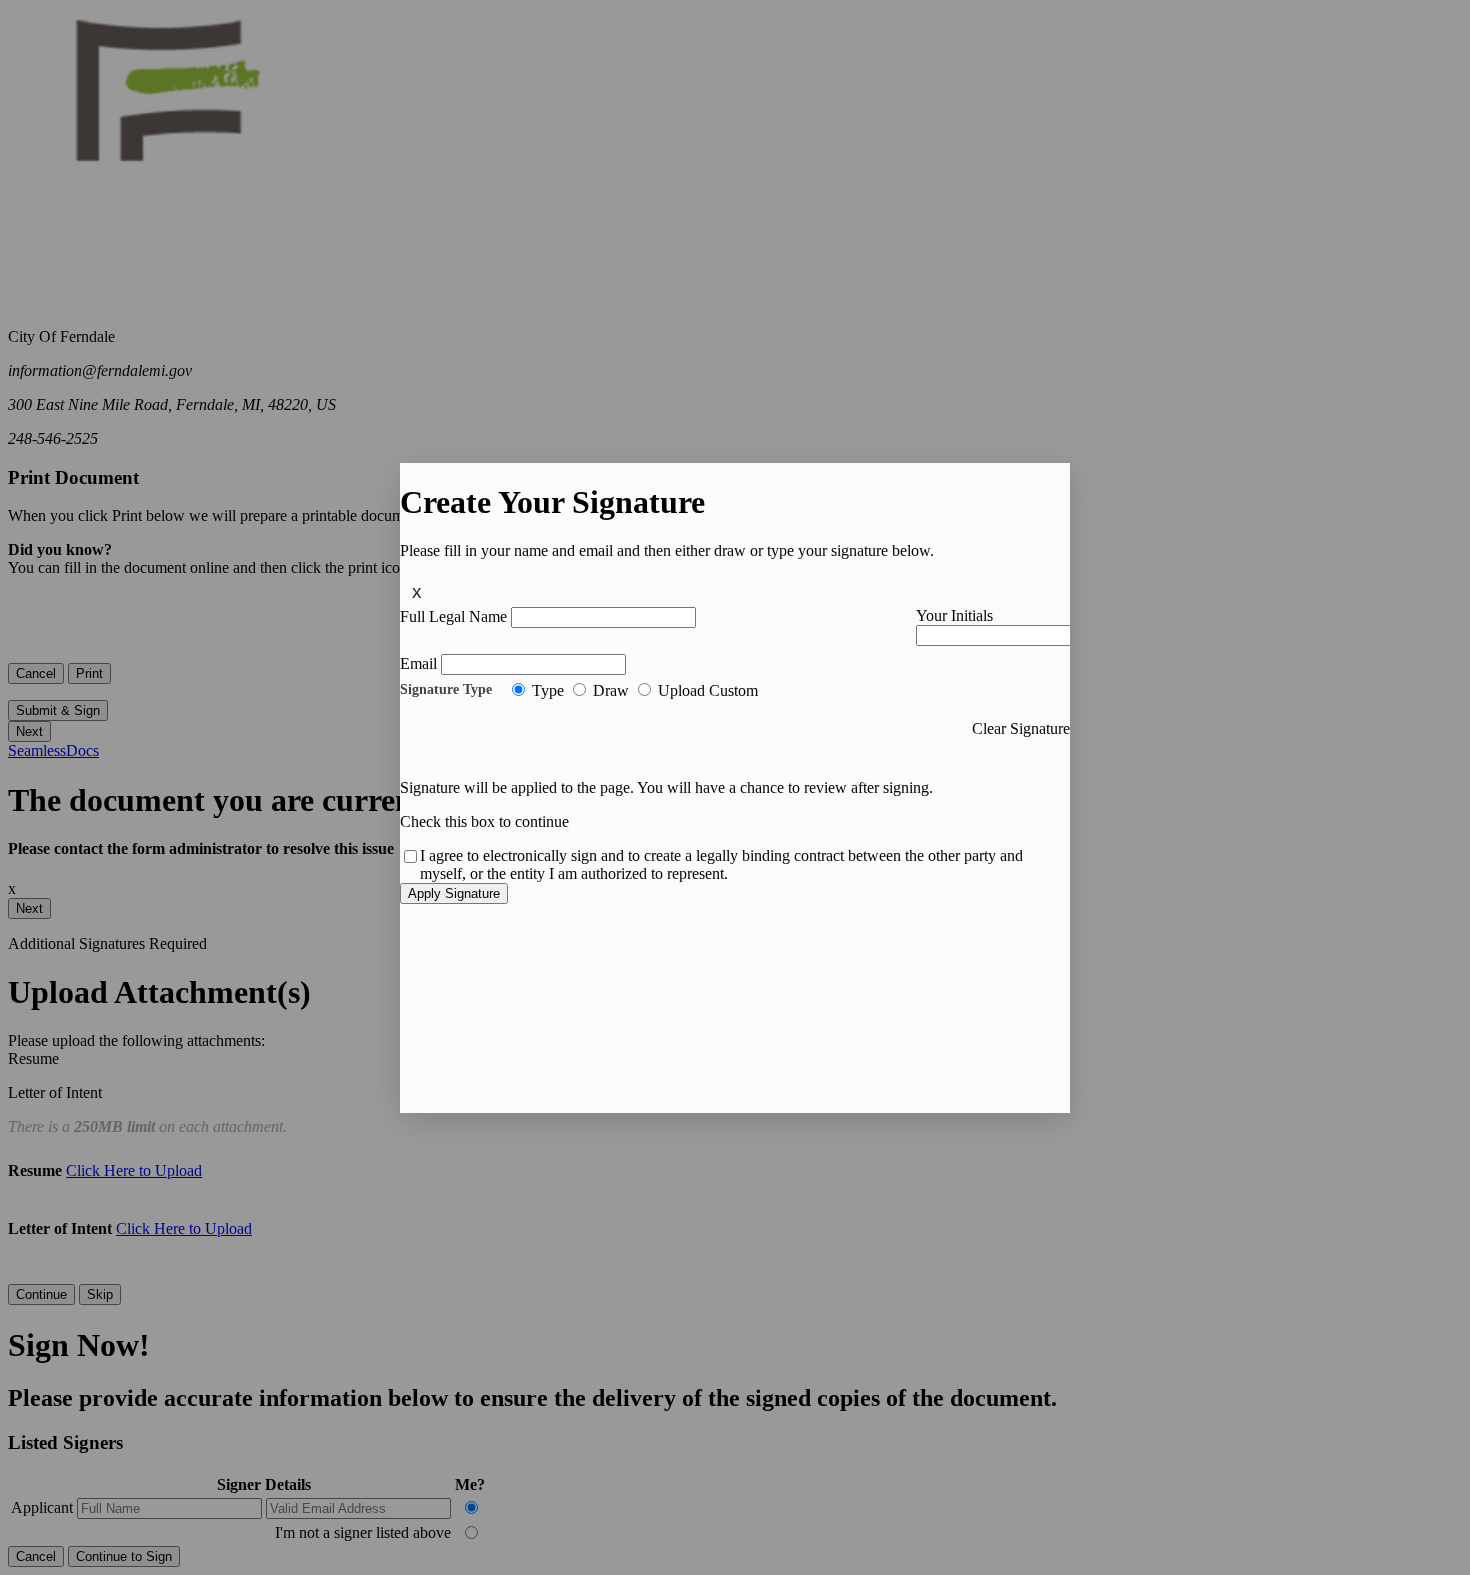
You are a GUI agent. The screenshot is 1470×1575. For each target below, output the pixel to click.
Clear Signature (1021, 728)
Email (418, 663)
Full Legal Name (453, 616)
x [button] (417, 591)
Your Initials (954, 615)
